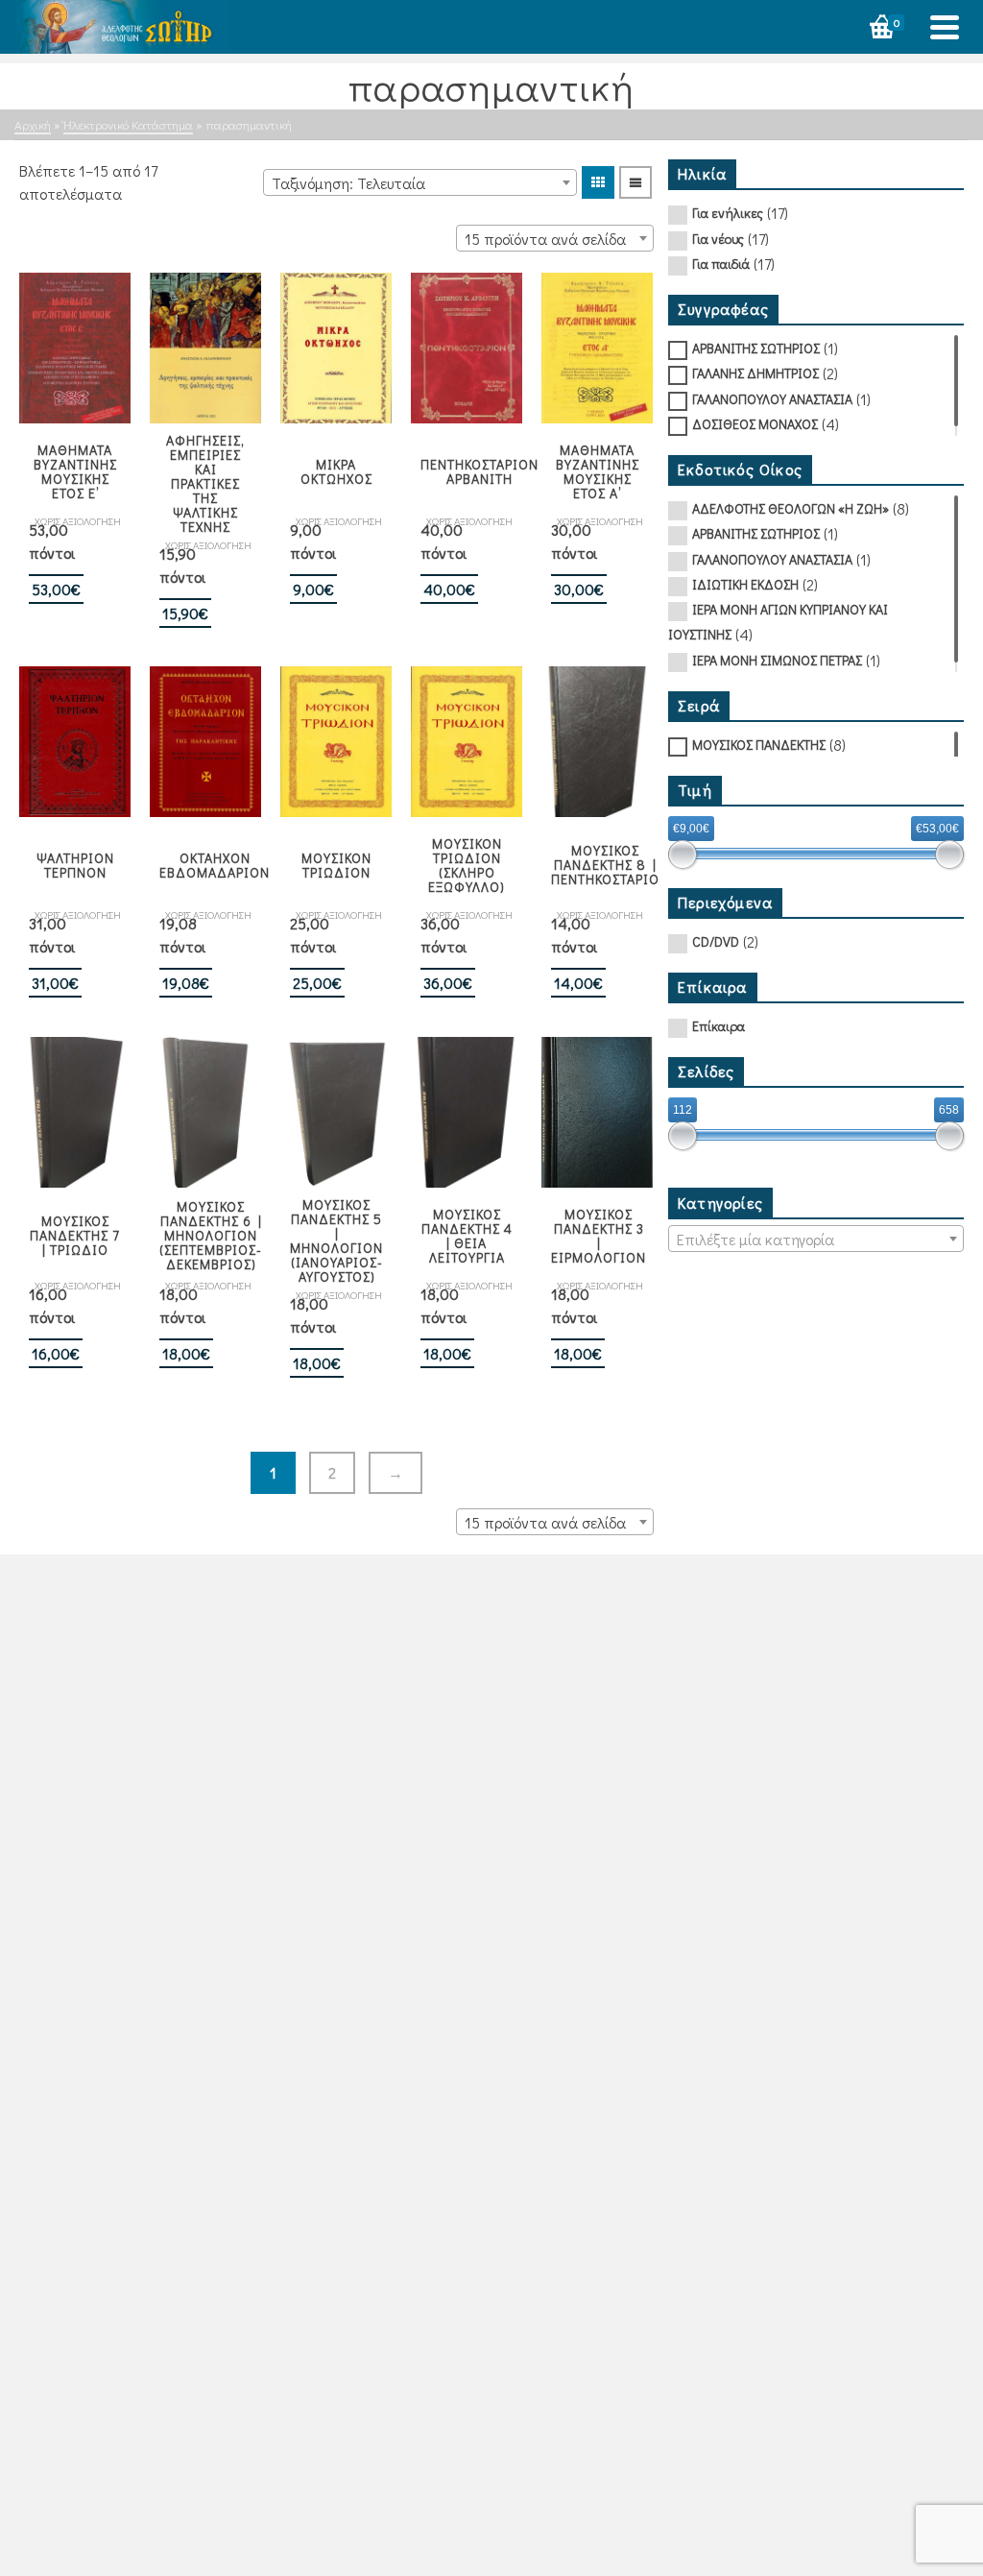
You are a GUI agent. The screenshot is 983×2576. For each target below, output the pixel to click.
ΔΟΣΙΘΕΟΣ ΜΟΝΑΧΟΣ (755, 424)
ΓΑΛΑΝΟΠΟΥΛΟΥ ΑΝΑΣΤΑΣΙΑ (772, 399)
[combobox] (420, 182)
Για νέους (718, 239)
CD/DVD (716, 941)
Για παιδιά (721, 264)
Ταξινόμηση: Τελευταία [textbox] (348, 183)
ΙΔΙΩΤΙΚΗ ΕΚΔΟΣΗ (745, 584)
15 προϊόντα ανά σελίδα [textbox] (545, 239)
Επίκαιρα (719, 1026)
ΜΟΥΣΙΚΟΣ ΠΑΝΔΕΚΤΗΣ (759, 745)
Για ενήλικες (728, 213)
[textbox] (816, 1240)
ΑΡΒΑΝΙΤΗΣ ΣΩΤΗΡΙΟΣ (756, 348)
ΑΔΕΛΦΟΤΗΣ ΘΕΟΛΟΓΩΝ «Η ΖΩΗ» (791, 508)
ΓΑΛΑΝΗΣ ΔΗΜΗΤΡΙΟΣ (755, 373)
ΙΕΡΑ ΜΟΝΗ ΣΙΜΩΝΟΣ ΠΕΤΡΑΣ (777, 660)
